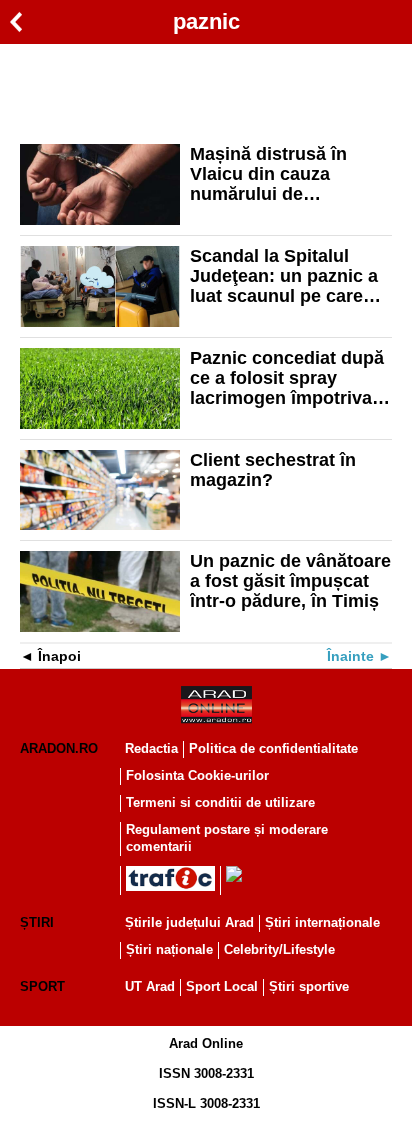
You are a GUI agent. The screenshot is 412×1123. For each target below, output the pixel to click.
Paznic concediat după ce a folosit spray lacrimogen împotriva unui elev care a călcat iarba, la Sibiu (287, 378)
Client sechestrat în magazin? (273, 470)
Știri (37, 922)
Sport (42, 986)
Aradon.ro (59, 748)
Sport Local (222, 986)
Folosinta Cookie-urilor (197, 775)
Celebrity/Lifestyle (279, 949)
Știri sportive (309, 986)
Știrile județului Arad (189, 922)
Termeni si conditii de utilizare (220, 802)
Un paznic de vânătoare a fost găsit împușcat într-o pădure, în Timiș (290, 581)
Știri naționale (169, 949)
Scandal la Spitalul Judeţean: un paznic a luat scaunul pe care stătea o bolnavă (284, 276)
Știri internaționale (322, 922)
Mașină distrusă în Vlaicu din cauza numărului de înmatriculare (268, 174)
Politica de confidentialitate (273, 748)
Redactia (151, 748)
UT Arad (150, 986)
